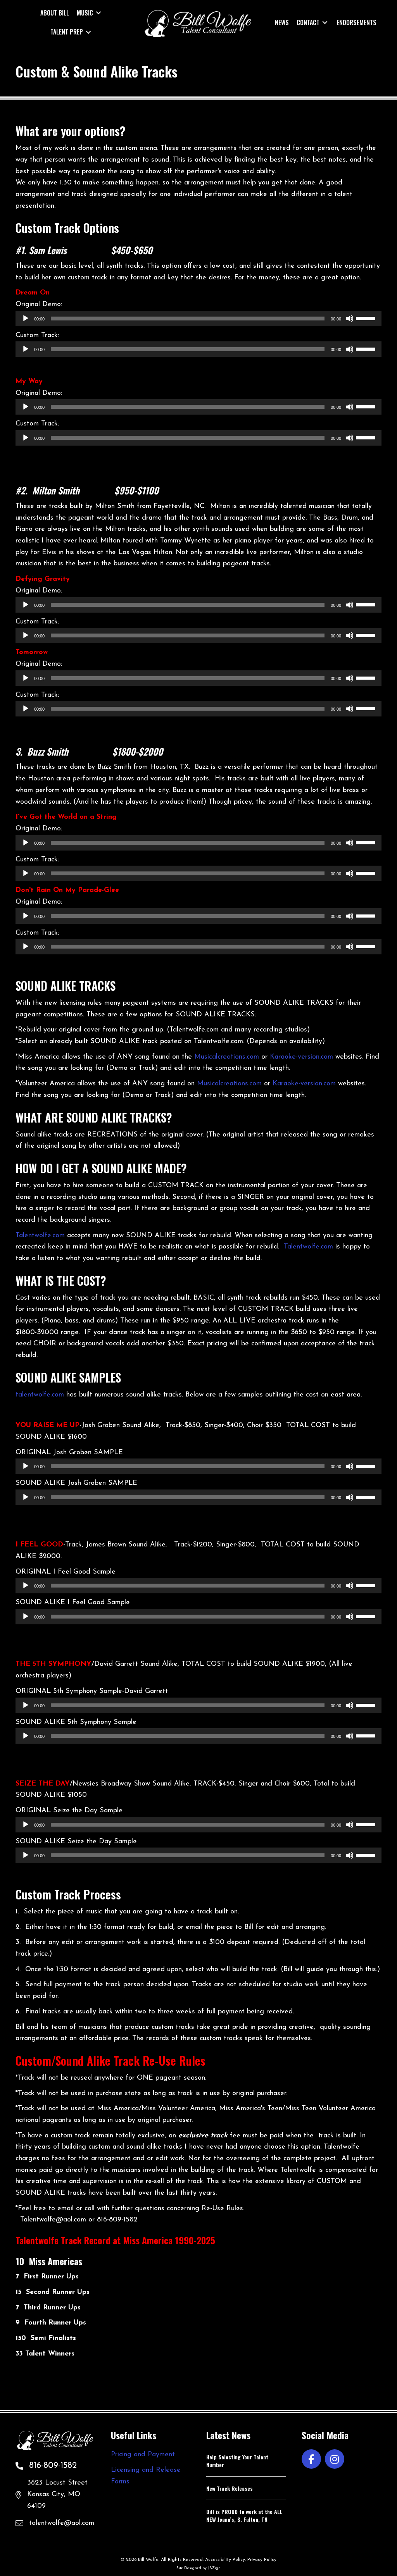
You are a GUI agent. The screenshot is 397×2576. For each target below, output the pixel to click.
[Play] (26, 319)
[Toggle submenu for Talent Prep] (88, 32)
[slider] (367, 318)
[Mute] (350, 319)
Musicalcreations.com (227, 1057)
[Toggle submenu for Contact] (325, 22)
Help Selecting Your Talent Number (237, 2461)
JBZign (214, 2568)
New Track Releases (230, 2488)
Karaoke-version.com (301, 1057)
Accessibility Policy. (225, 2560)
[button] (311, 2459)
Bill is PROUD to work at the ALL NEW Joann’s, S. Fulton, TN (244, 2515)
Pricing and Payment (143, 2455)
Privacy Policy (262, 2560)
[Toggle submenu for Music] (98, 13)
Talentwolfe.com (40, 1236)
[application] (198, 319)
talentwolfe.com (40, 1395)
